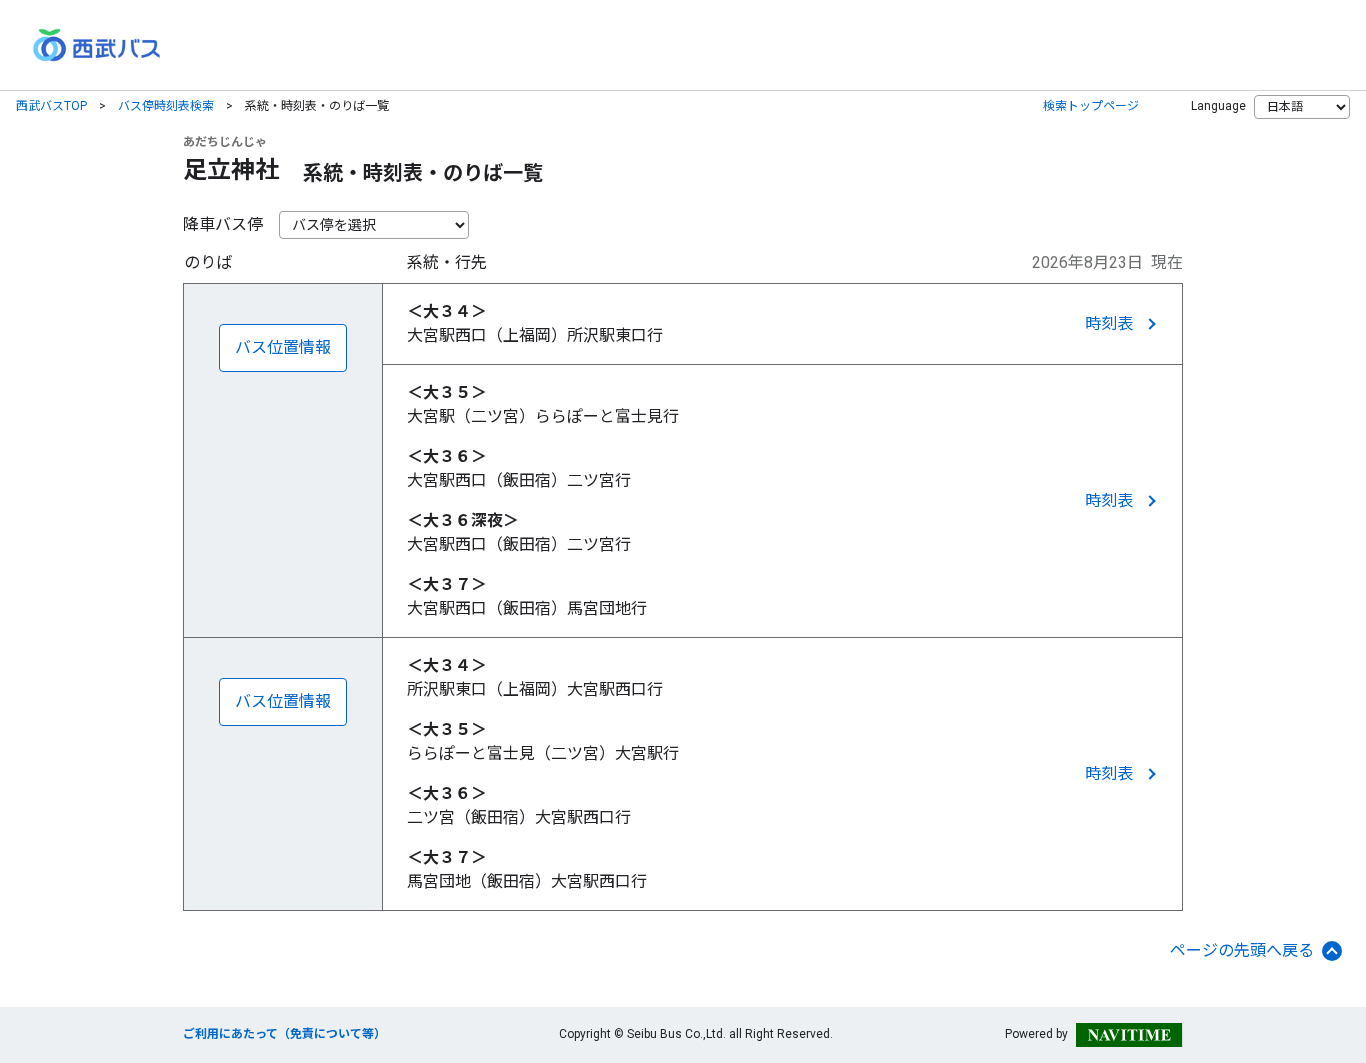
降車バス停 (223, 224)
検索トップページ (1091, 106)
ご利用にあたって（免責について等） (284, 1034)
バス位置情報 (283, 347)
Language (1218, 106)
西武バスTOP (51, 106)
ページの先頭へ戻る (1242, 950)
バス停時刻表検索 (166, 106)
